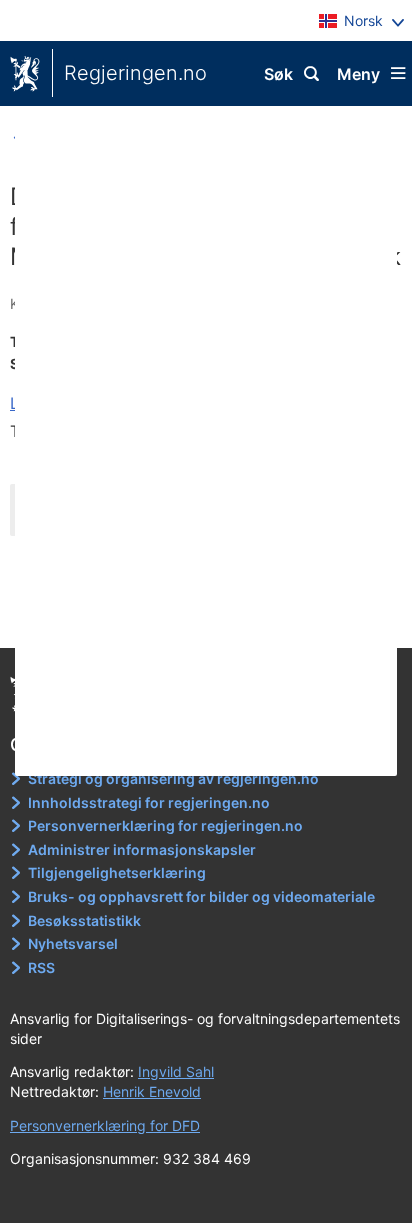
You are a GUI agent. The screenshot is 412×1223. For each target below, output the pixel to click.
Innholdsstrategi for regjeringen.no (149, 802)
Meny (358, 74)
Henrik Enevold (152, 1091)
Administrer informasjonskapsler (142, 849)
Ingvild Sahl (176, 1071)
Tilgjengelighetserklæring (117, 872)
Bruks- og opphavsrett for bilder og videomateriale (201, 896)
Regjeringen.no (135, 73)
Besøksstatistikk (84, 920)
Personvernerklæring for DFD (105, 1125)
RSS (41, 967)
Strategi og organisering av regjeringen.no (173, 778)
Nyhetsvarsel (73, 943)
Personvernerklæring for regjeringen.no (165, 825)
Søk (278, 74)
